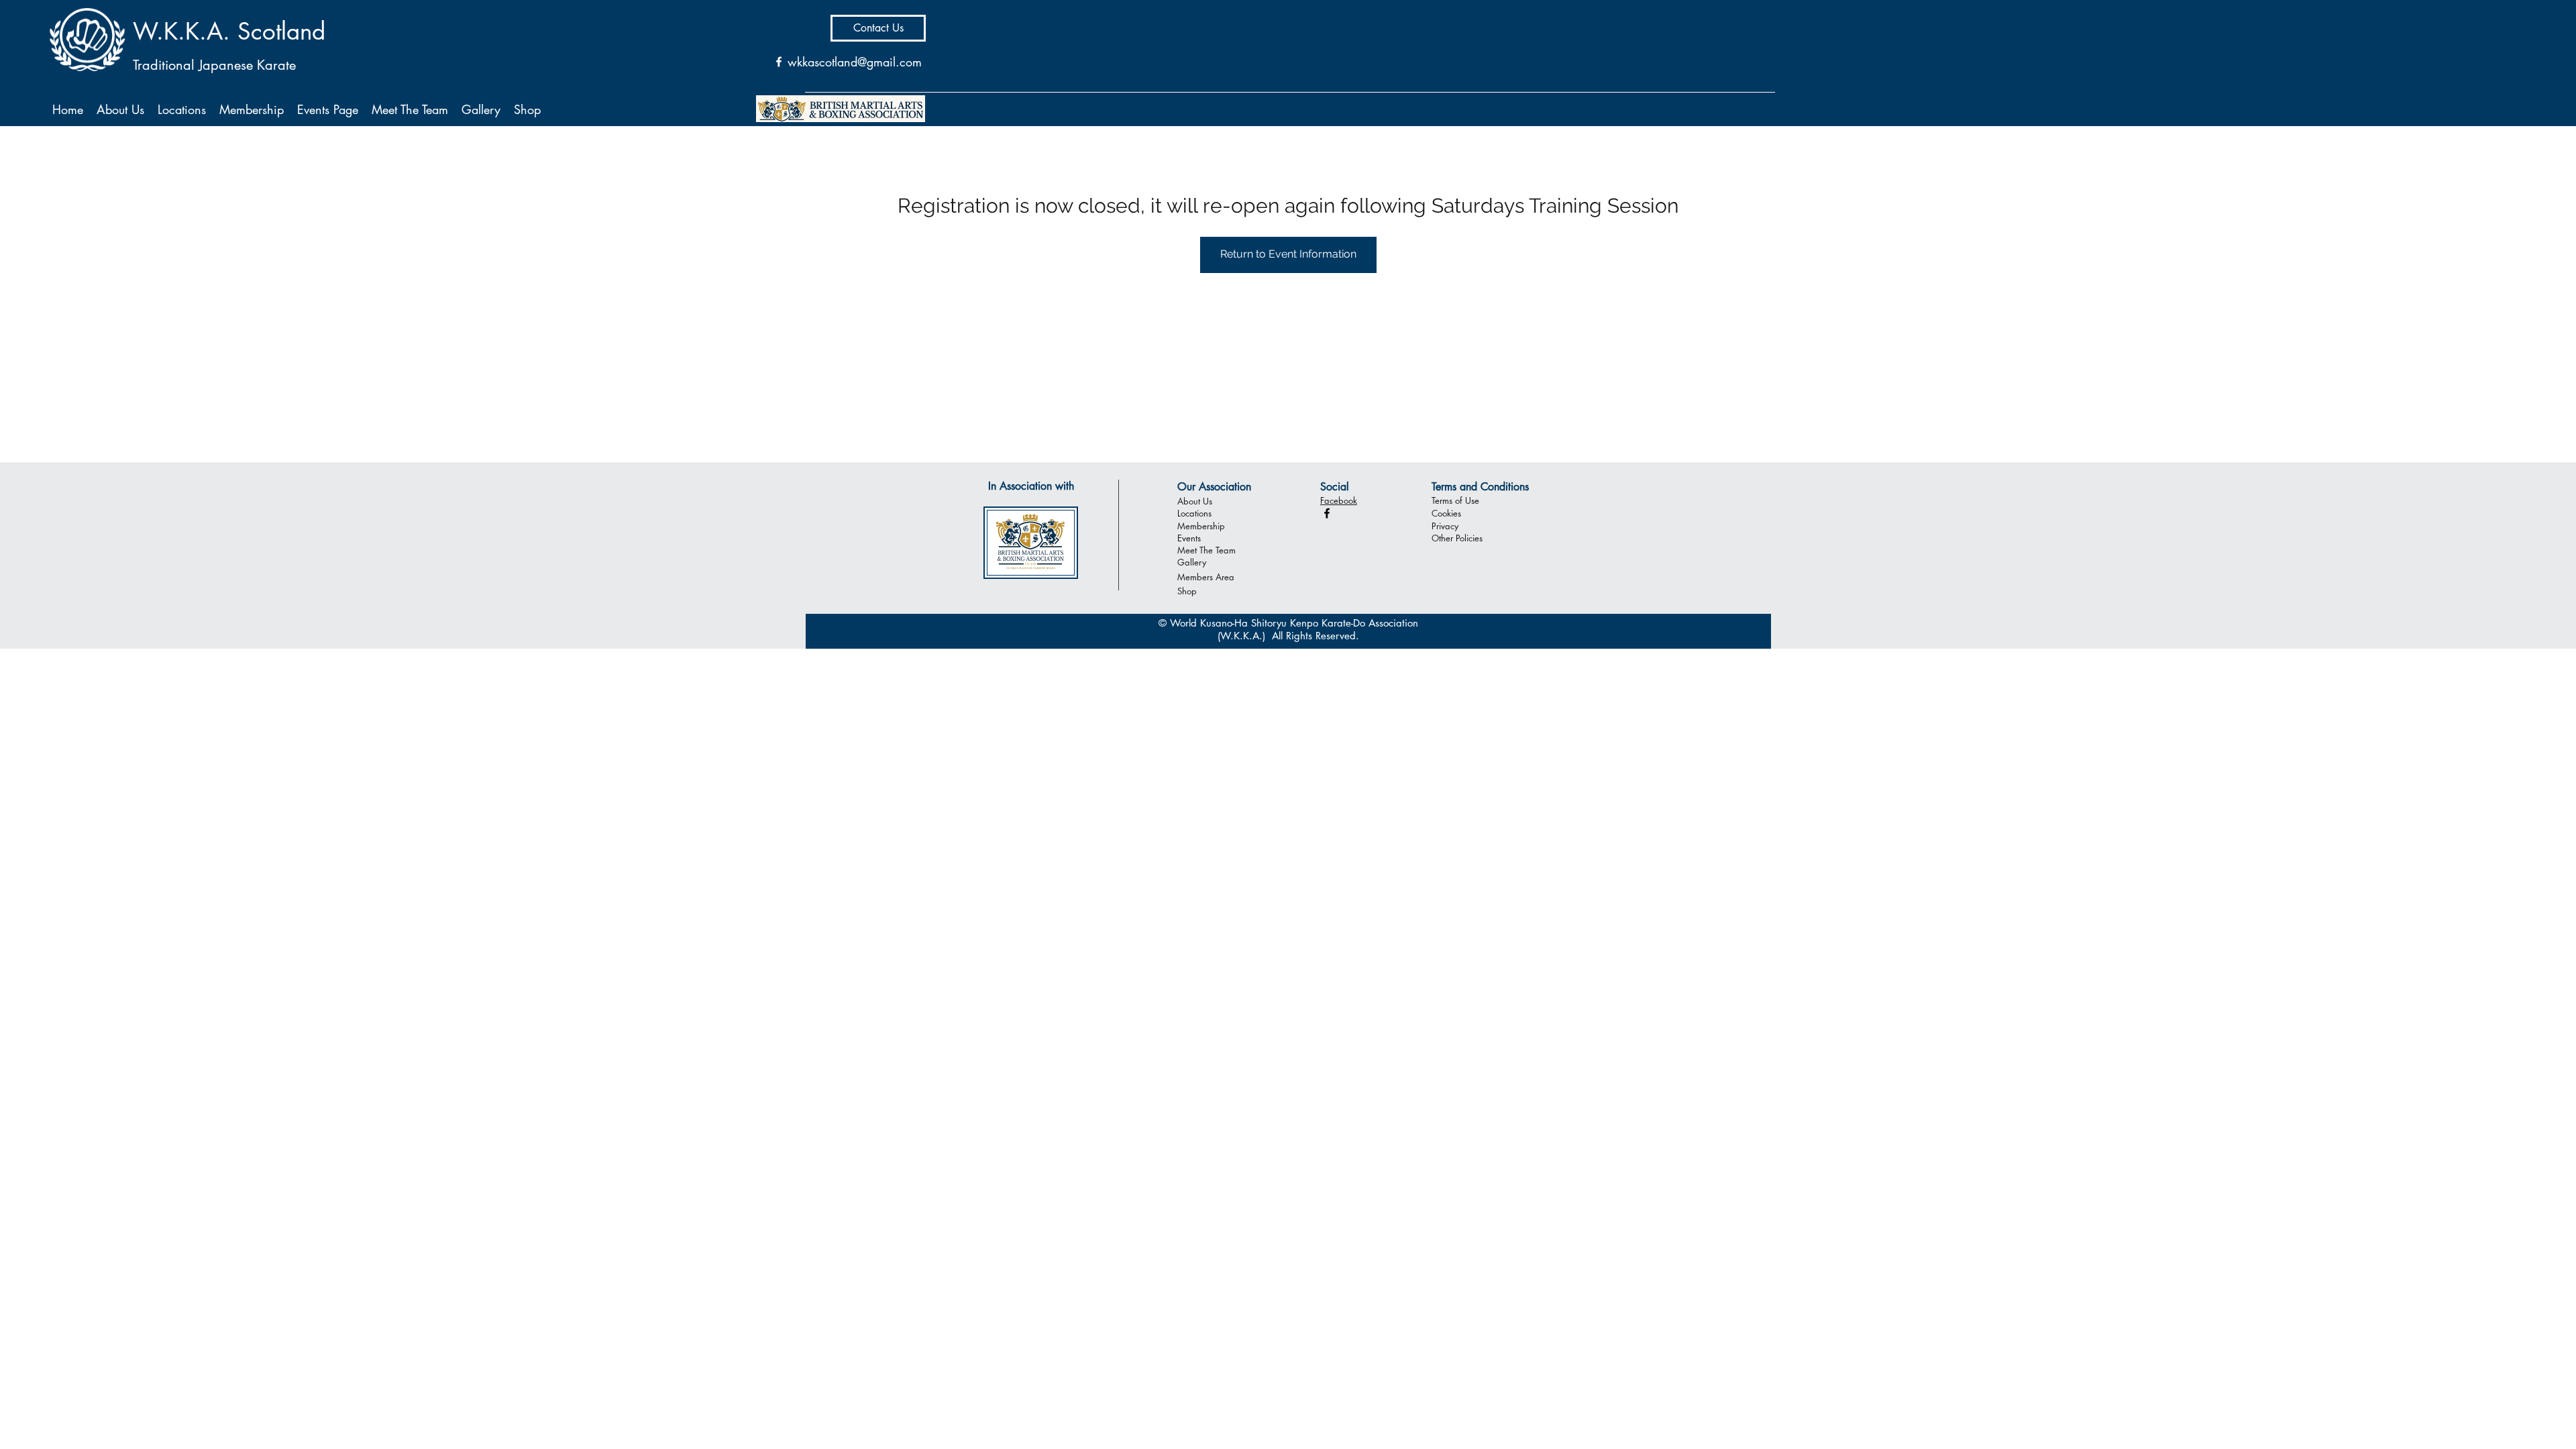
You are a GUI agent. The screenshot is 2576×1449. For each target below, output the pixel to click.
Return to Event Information (1288, 254)
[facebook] (1327, 513)
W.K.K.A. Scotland (229, 31)
